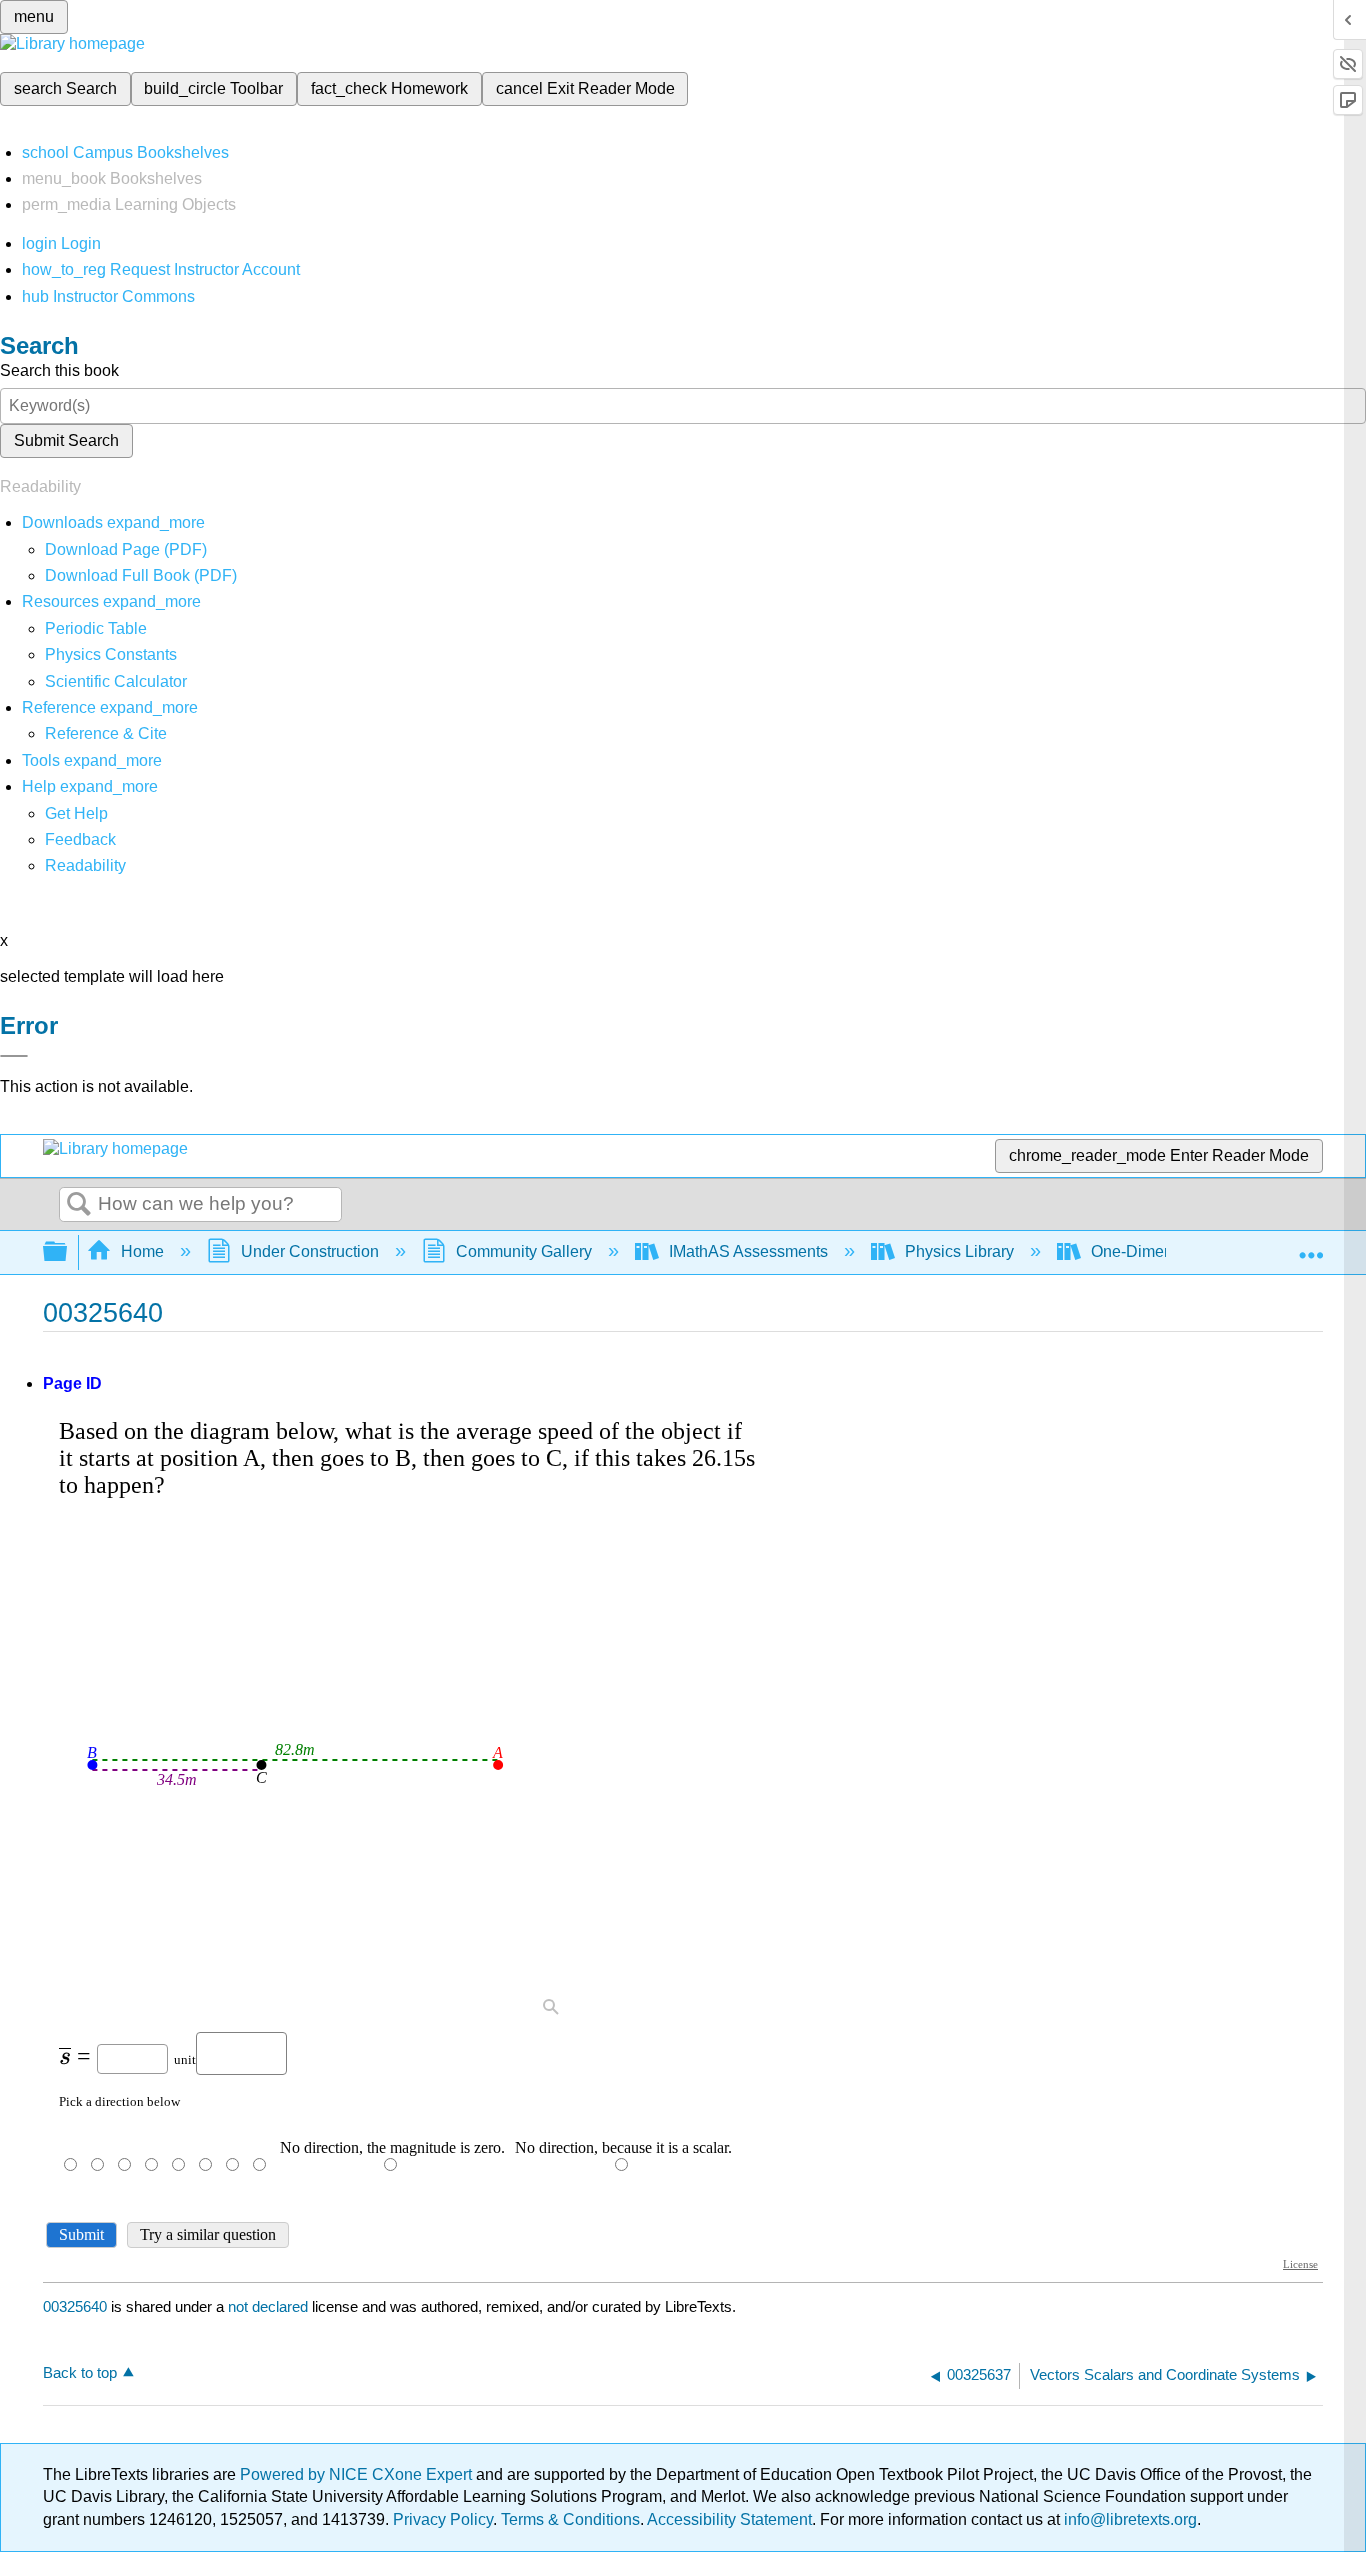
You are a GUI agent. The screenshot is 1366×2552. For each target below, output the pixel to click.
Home (142, 1251)
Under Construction (310, 1251)
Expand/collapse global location (1311, 1246)
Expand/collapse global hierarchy (68, 1252)
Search (79, 1205)
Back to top (80, 2372)
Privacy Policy (443, 2519)
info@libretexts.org (1128, 2519)
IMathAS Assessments (748, 1251)
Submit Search (66, 440)
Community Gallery (524, 1251)
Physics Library (959, 1251)
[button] (80, 839)
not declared (270, 2306)
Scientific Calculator (116, 681)
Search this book (59, 370)
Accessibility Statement (729, 2519)
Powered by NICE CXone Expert (358, 2474)
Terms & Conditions (570, 2519)
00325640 (75, 2306)
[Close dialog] (14, 1056)
